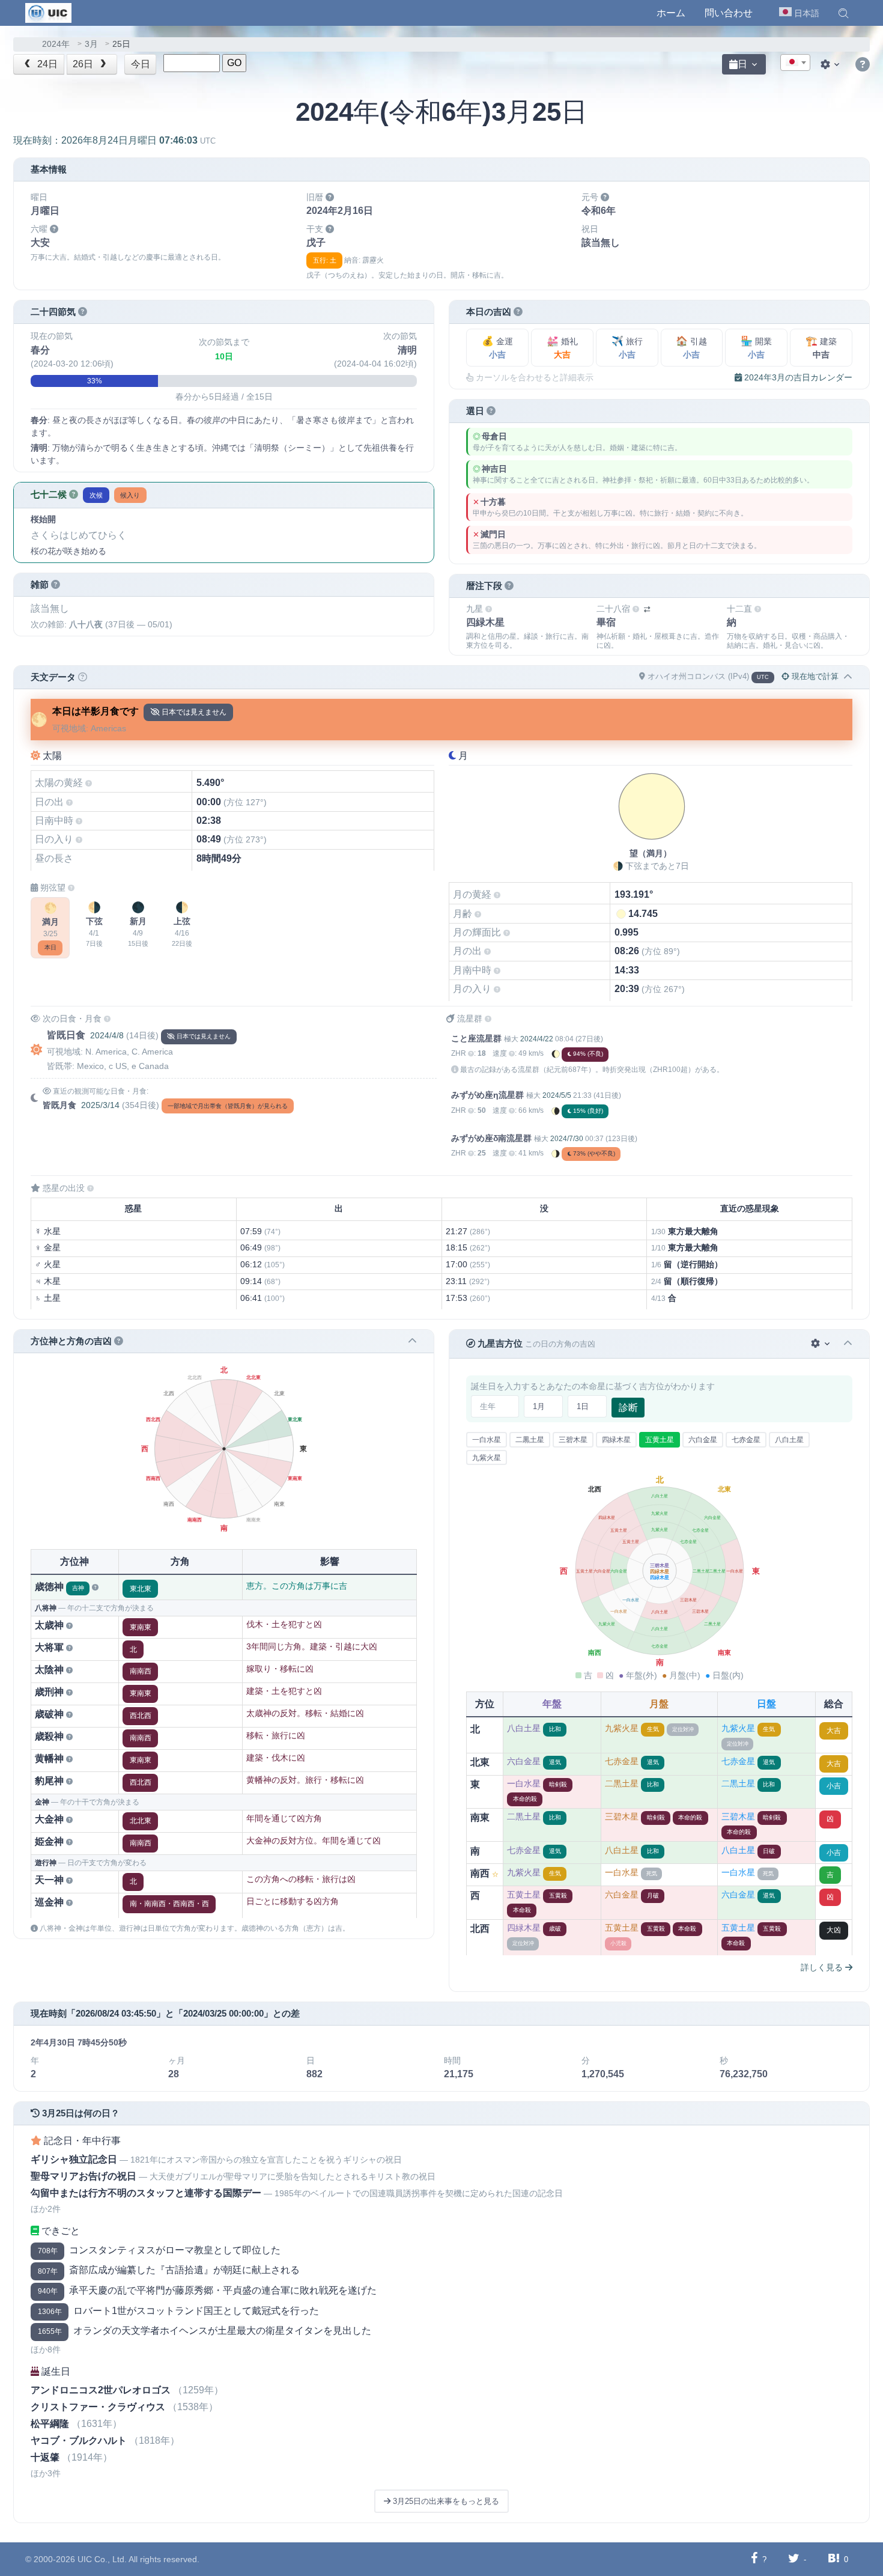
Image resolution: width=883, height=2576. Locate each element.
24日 (46, 64)
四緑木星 (616, 1440)
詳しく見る (823, 1967)
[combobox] (795, 62)
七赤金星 (746, 1440)
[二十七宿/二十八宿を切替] (647, 610)
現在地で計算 (814, 676)
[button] (843, 13)
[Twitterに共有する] (794, 2559)
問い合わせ (729, 13)
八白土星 (789, 1440)
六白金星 (703, 1440)
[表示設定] (831, 64)
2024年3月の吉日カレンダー (797, 377)
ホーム (671, 13)
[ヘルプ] (863, 65)
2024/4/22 (537, 1039)
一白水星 (487, 1440)
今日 (141, 64)
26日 (84, 64)
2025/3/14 (100, 1105)
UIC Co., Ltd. (102, 2559)
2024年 (56, 44)
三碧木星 (573, 1440)
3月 (91, 44)
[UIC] (48, 12)
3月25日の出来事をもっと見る (445, 2501)
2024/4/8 (107, 1035)
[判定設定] (821, 1344)
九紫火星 (487, 1458)
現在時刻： (114, 140)
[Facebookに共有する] (754, 2559)
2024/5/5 (557, 1095)
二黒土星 (530, 1440)
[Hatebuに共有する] (834, 2559)
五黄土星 (660, 1440)
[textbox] (795, 63)
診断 (628, 1408)
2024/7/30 (567, 1139)
